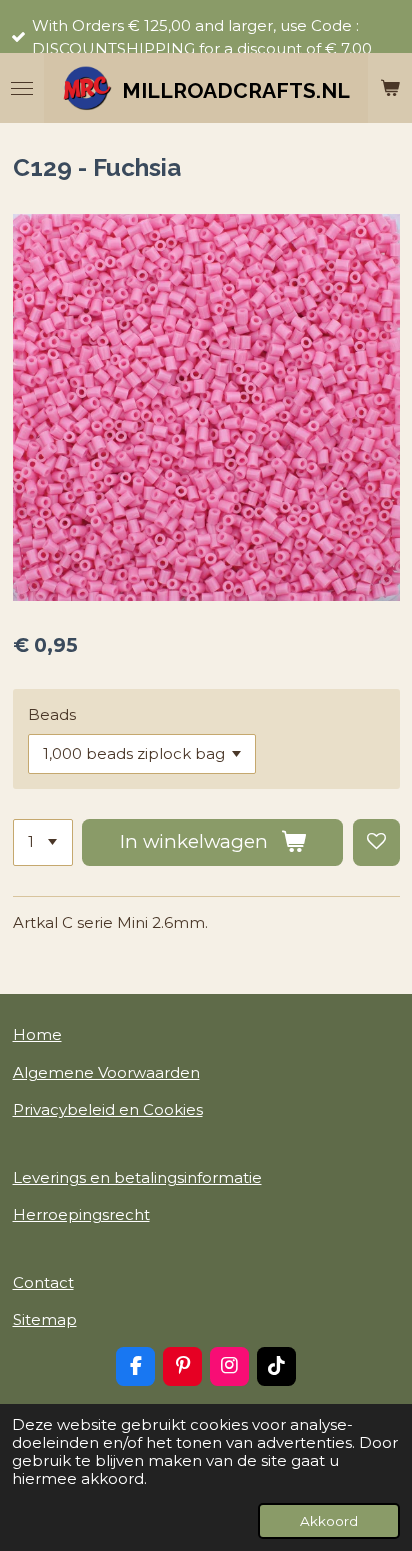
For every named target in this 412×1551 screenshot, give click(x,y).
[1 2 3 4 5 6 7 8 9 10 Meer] (43, 842)
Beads (52, 714)
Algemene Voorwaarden (106, 1072)
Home (37, 1034)
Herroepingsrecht (81, 1214)
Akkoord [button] (329, 1521)
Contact (43, 1282)
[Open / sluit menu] (22, 88)
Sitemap (45, 1319)
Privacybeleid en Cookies (108, 1109)
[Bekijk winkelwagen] (390, 88)
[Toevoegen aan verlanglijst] (376, 842)
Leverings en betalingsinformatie (137, 1177)
